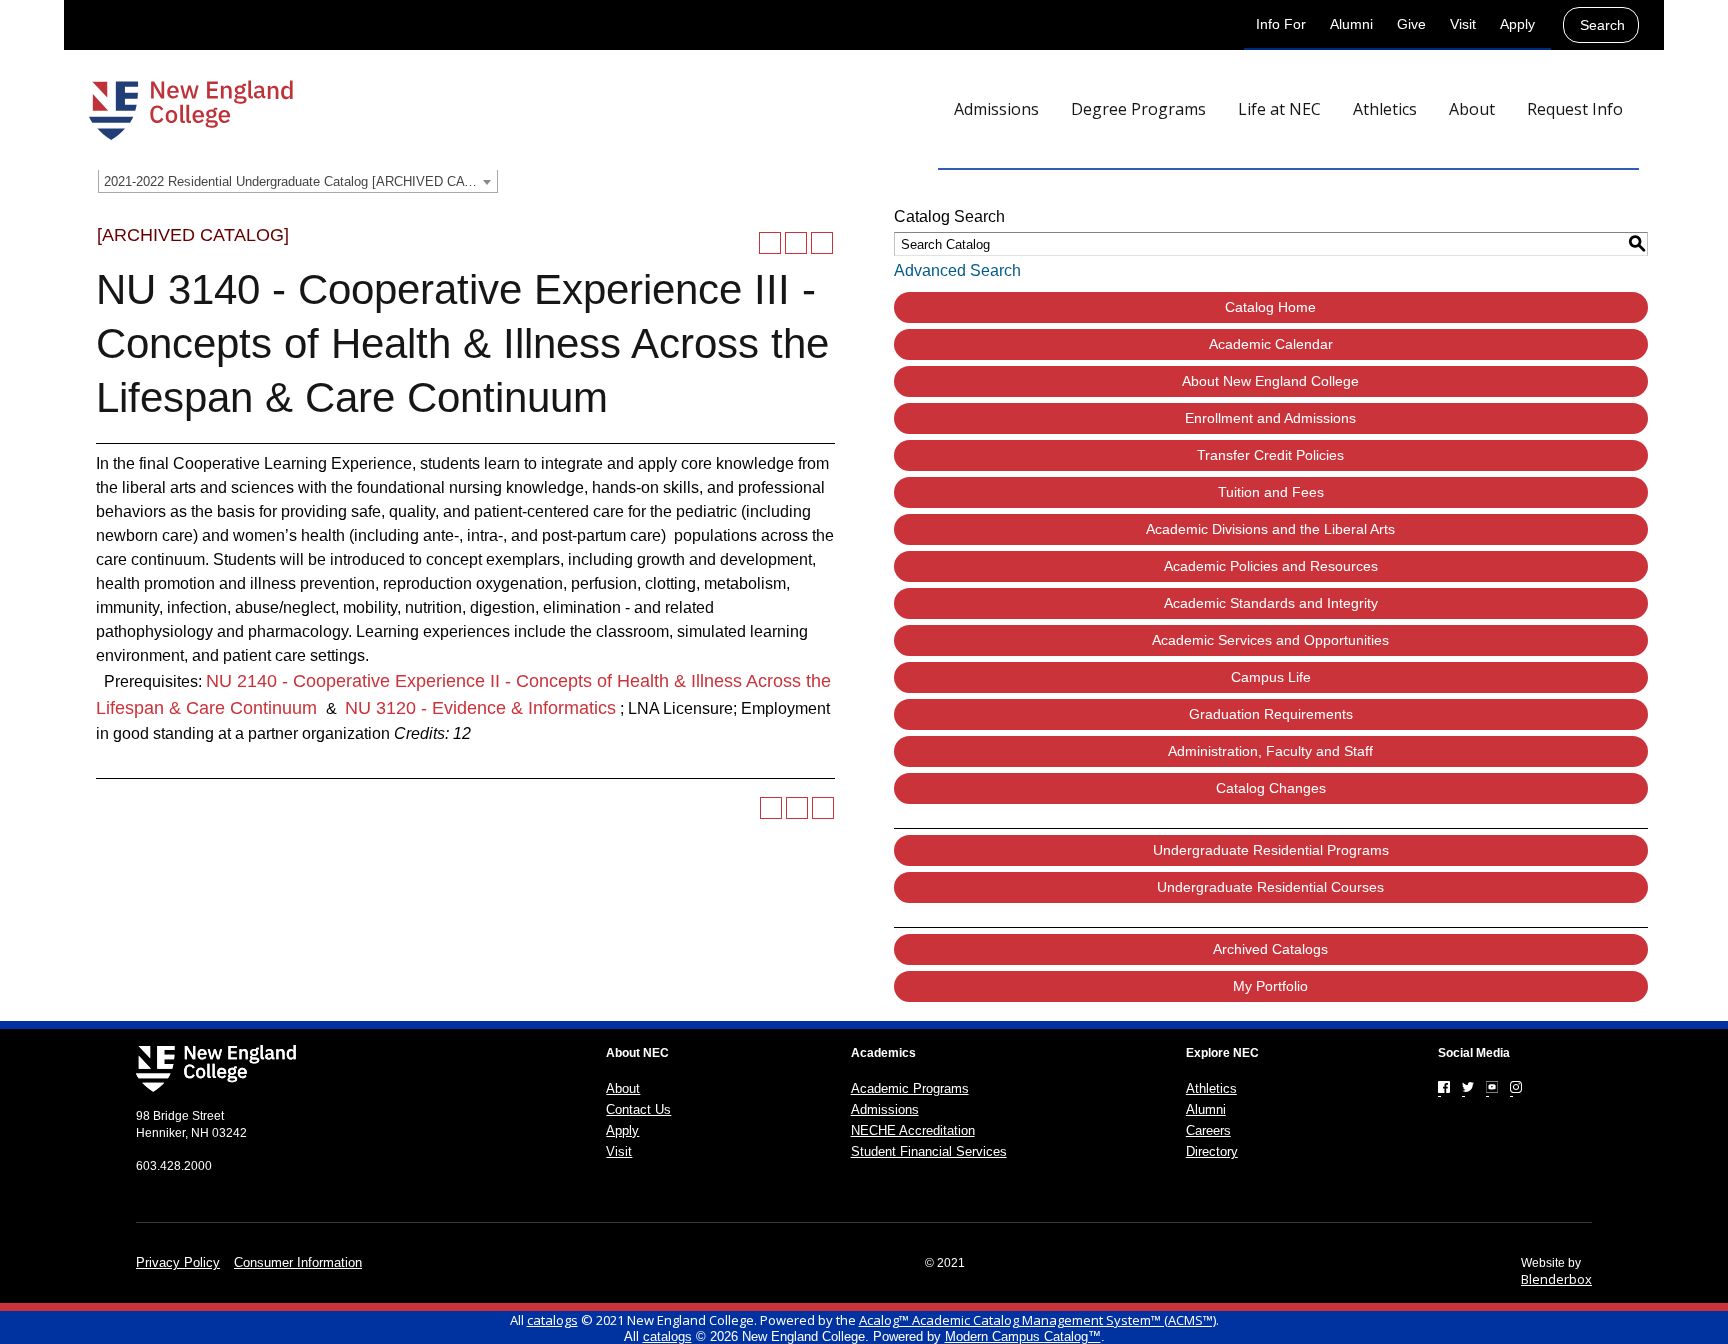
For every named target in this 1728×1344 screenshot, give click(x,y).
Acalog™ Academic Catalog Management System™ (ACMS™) (1037, 1320)
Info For (1281, 24)
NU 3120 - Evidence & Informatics (480, 708)
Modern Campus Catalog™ (1023, 1336)
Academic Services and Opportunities (1270, 640)
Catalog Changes (1271, 788)
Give (1411, 24)
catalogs (552, 1320)
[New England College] (191, 110)
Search (1602, 25)
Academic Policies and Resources (1271, 566)
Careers (1208, 1130)
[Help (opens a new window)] (822, 243)
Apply (1517, 24)
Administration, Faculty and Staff (1270, 751)
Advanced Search (957, 270)
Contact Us (638, 1109)
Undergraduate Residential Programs (1271, 850)
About (623, 1088)
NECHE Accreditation (913, 1130)
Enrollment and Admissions (1270, 418)
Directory (1212, 1151)
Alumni (1351, 24)
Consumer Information (298, 1262)
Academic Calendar (1271, 344)
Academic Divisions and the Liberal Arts (1270, 529)
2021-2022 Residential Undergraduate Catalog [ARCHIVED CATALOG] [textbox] (300, 181)
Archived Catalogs (1270, 949)
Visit (1463, 24)
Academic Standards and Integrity (1271, 603)
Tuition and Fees (1271, 492)
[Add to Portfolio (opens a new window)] (770, 243)
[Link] (1444, 1087)
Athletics (1211, 1088)
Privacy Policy (178, 1262)
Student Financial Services (929, 1151)
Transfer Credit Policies (1270, 455)
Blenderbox (1556, 1279)
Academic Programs (910, 1088)
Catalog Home (1270, 307)
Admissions (885, 1109)
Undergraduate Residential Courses (1270, 887)
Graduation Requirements (1271, 714)
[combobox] (298, 181)
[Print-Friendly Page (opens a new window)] (796, 243)
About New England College (1270, 381)
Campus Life (1271, 677)
